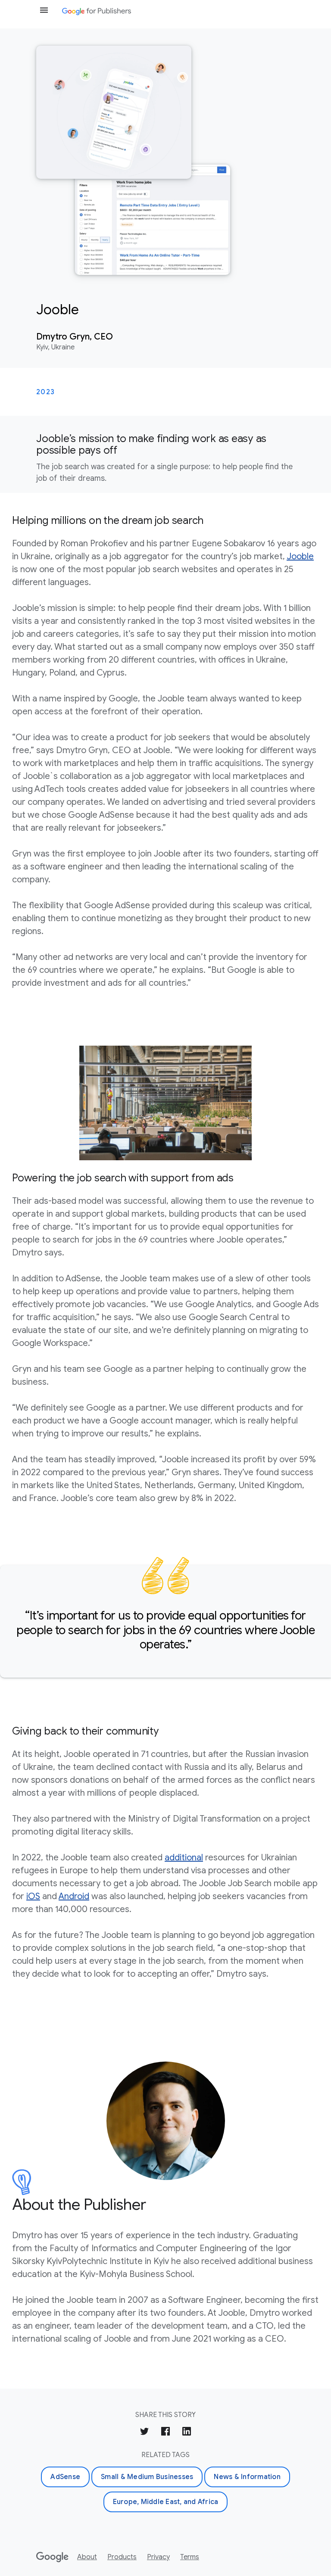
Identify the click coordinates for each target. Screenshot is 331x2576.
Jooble (300, 556)
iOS (33, 1896)
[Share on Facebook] (165, 2433)
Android (74, 1896)
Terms (190, 2557)
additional (184, 1858)
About (87, 2557)
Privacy (158, 2557)
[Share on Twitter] (144, 2433)
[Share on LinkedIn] (187, 2433)
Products (122, 2557)
